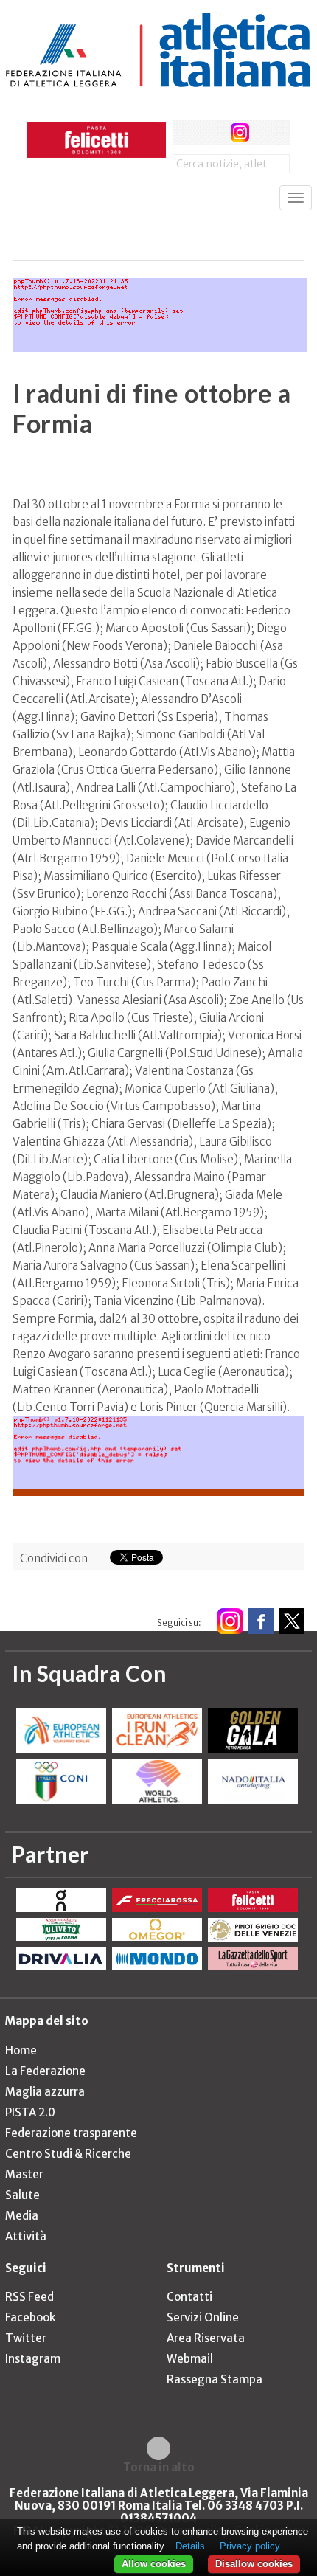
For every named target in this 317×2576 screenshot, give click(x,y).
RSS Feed (29, 2297)
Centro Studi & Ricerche (68, 2154)
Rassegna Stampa (215, 2379)
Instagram (33, 2359)
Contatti (189, 2297)
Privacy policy (250, 2546)
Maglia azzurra (45, 2092)
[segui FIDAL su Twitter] (292, 1621)
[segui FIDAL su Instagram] (230, 1621)
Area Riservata (206, 2338)
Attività (26, 2236)
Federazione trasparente (71, 2133)
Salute (22, 2195)
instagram (240, 132)
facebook (185, 132)
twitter (213, 132)
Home (21, 2050)
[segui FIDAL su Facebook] (261, 1621)
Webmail (190, 2359)
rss (267, 132)
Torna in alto (159, 2467)
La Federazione (45, 2071)
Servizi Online (203, 2317)
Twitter (26, 2338)
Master (24, 2174)
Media (22, 2216)
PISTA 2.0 (30, 2112)
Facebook (30, 2317)
